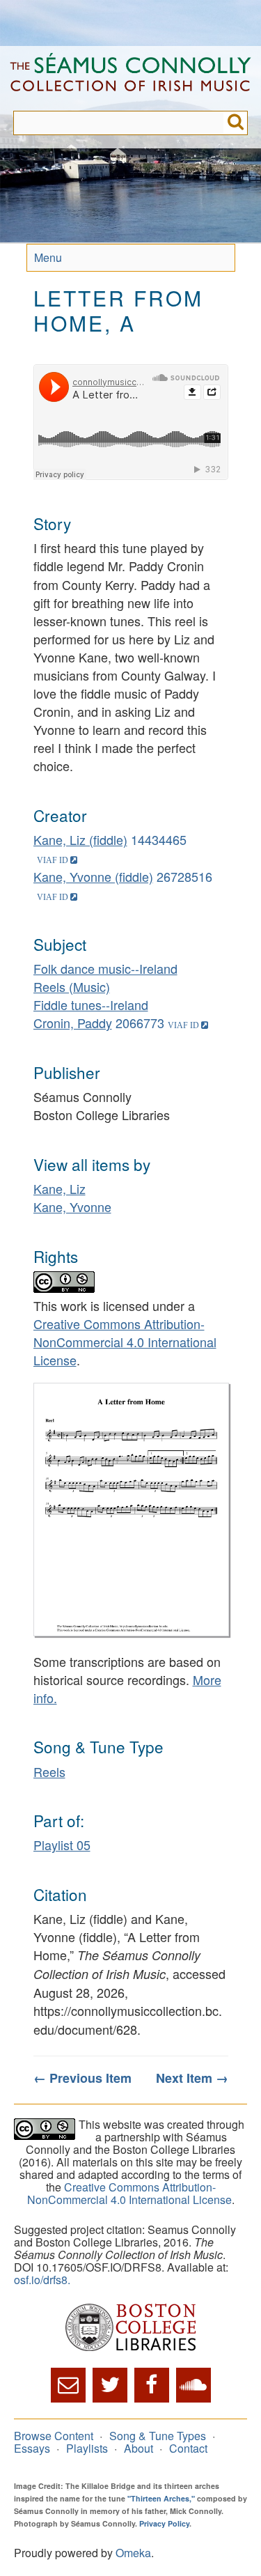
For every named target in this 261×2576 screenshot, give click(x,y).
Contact (188, 2448)
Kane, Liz (60, 1188)
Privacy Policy (164, 2523)
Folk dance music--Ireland (105, 968)
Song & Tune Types (158, 2436)
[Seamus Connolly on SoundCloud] (193, 2385)
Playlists (87, 2448)
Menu (48, 257)
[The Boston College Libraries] (130, 2328)
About (139, 2448)
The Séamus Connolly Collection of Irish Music (130, 78)
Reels (49, 1771)
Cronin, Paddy (73, 1023)
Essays (32, 2448)
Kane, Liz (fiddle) (80, 839)
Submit (236, 123)
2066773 (140, 1023)
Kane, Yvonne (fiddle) (93, 876)
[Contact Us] (68, 2385)
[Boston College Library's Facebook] (152, 2385)
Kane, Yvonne (72, 1206)
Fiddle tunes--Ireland (91, 1004)
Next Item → (192, 2078)
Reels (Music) (72, 986)
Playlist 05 (62, 1845)
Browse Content (54, 2436)
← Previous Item (82, 2078)
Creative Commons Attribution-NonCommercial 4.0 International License (125, 1342)
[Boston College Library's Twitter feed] (110, 2385)
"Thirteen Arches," (161, 2498)
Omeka (133, 2553)
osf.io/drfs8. (42, 2280)
